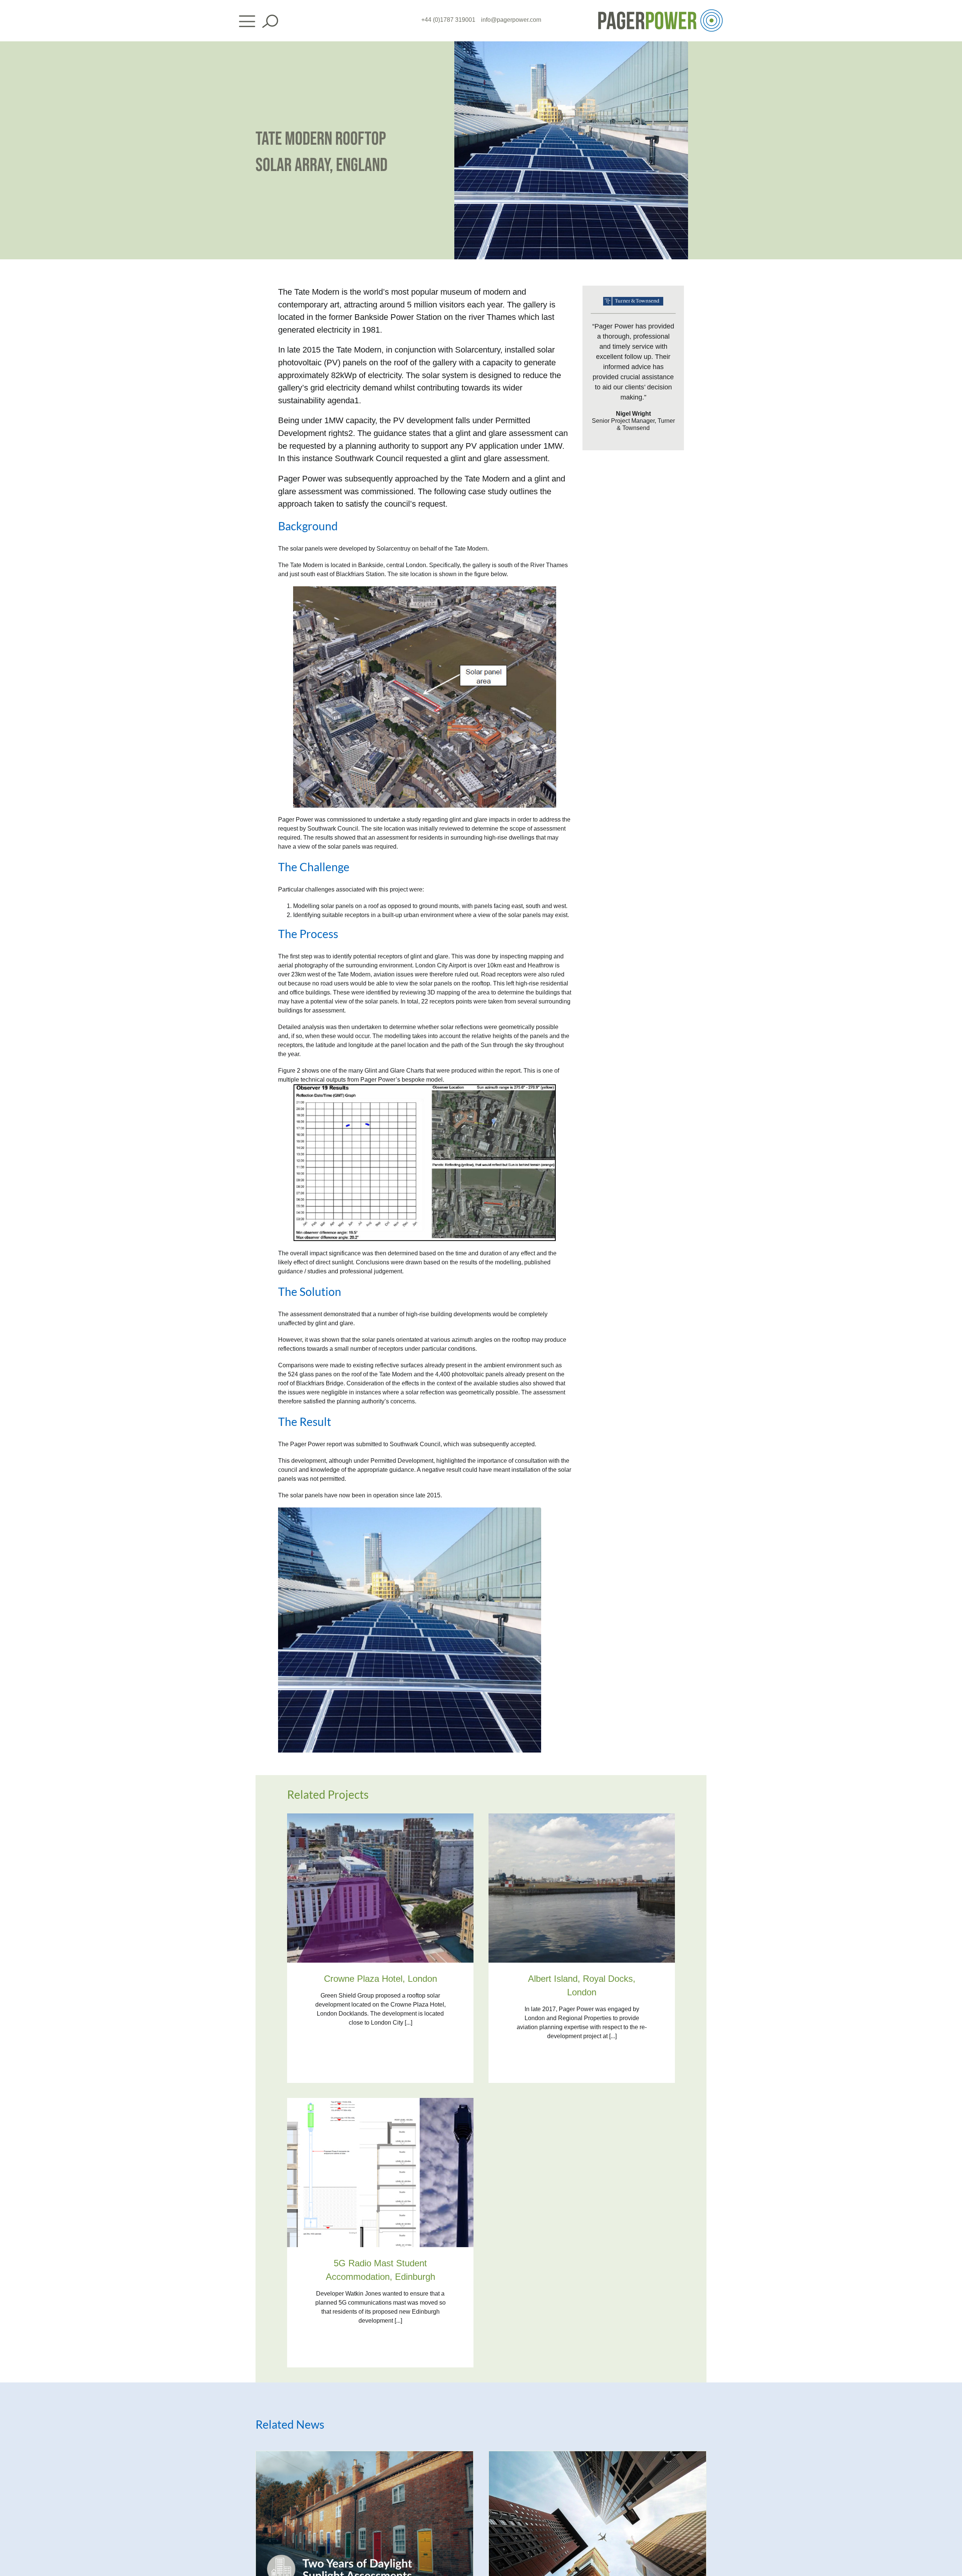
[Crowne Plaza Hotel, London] (380, 1818)
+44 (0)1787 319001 (448, 20)
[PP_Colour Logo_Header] (660, 12)
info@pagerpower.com (511, 20)
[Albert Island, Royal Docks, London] (582, 1818)
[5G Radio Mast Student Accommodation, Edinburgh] (380, 2102)
